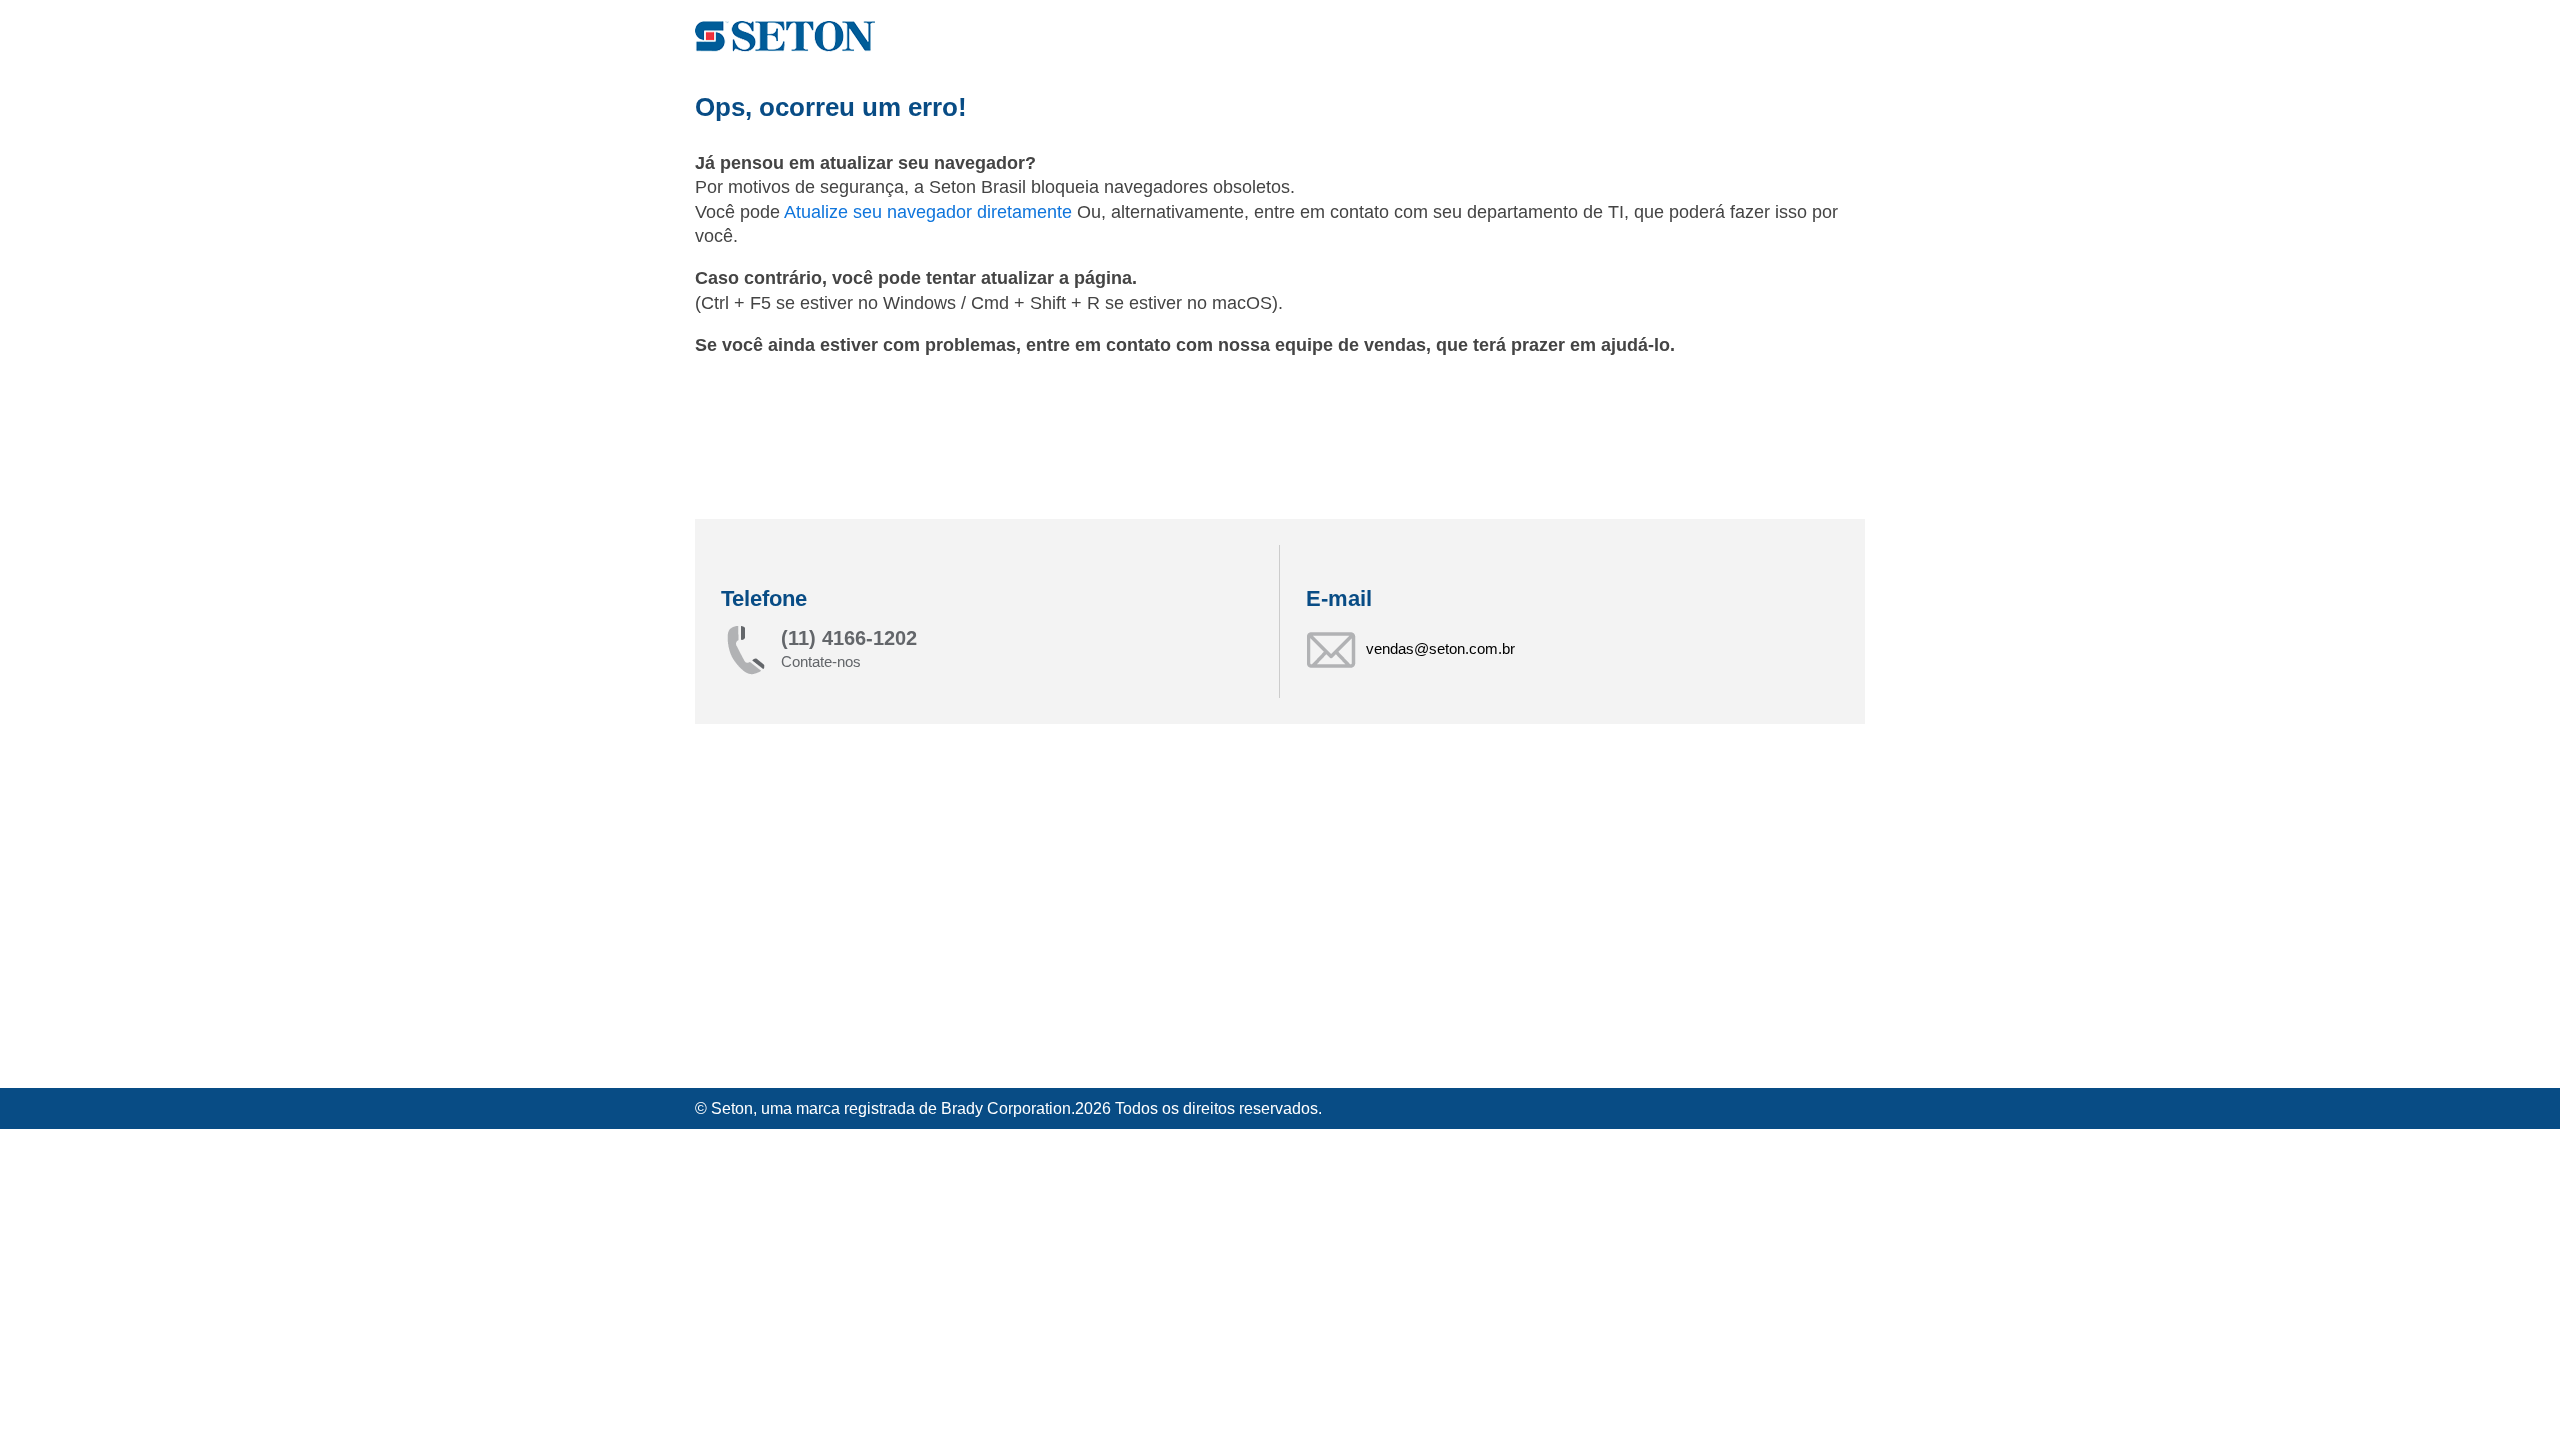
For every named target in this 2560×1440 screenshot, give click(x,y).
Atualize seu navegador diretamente (930, 212)
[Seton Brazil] (785, 36)
